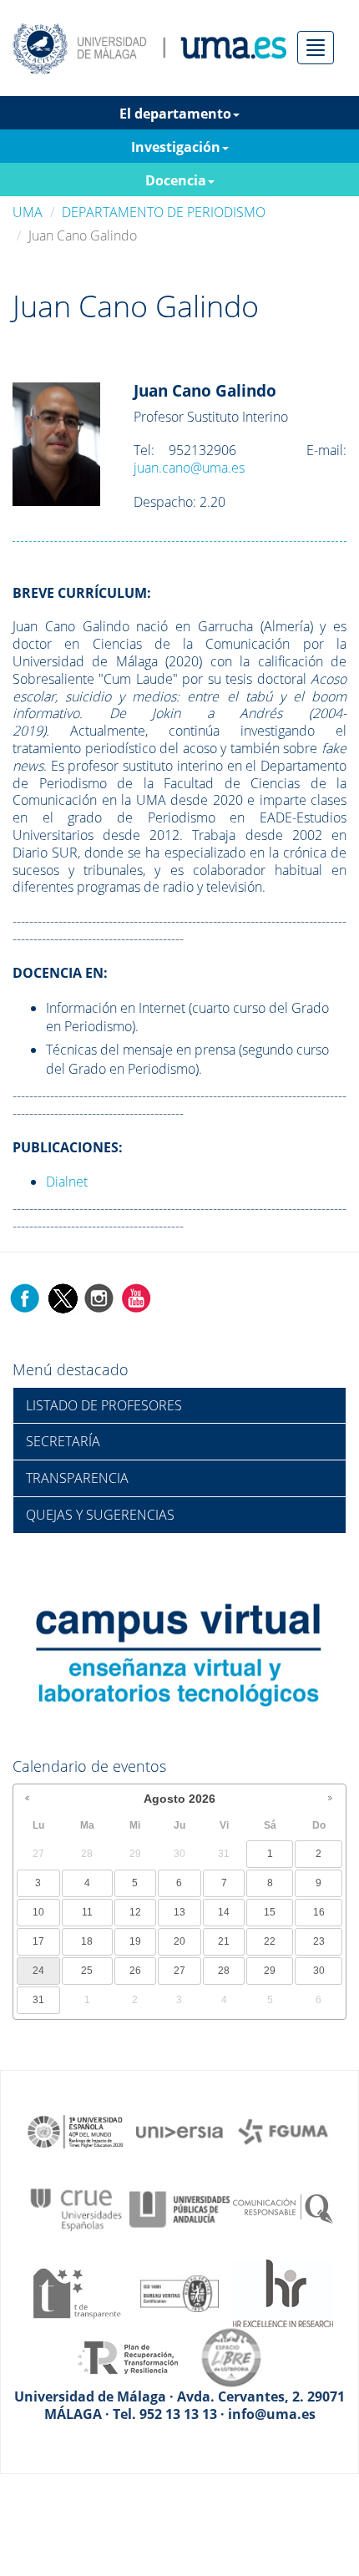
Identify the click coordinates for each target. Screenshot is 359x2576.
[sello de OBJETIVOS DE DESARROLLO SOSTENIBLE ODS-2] (76, 2130)
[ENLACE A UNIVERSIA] (179, 2130)
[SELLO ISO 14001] (179, 2292)
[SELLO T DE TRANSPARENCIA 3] (76, 2292)
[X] (62, 1297)
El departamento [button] (175, 114)
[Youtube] (136, 1297)
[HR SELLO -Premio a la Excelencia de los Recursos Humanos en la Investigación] (283, 2292)
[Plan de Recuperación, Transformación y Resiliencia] (128, 2356)
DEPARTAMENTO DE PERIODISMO (164, 212)
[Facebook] (25, 1297)
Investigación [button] (176, 147)
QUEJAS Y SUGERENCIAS (100, 1515)
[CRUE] (76, 2208)
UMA (28, 212)
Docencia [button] (176, 180)
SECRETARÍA (63, 1441)
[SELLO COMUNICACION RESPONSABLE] (283, 2208)
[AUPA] (179, 2208)
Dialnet (67, 1182)
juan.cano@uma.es (189, 468)
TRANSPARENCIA (77, 1478)
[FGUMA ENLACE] (283, 2130)
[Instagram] (99, 1297)
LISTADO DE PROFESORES (104, 1405)
